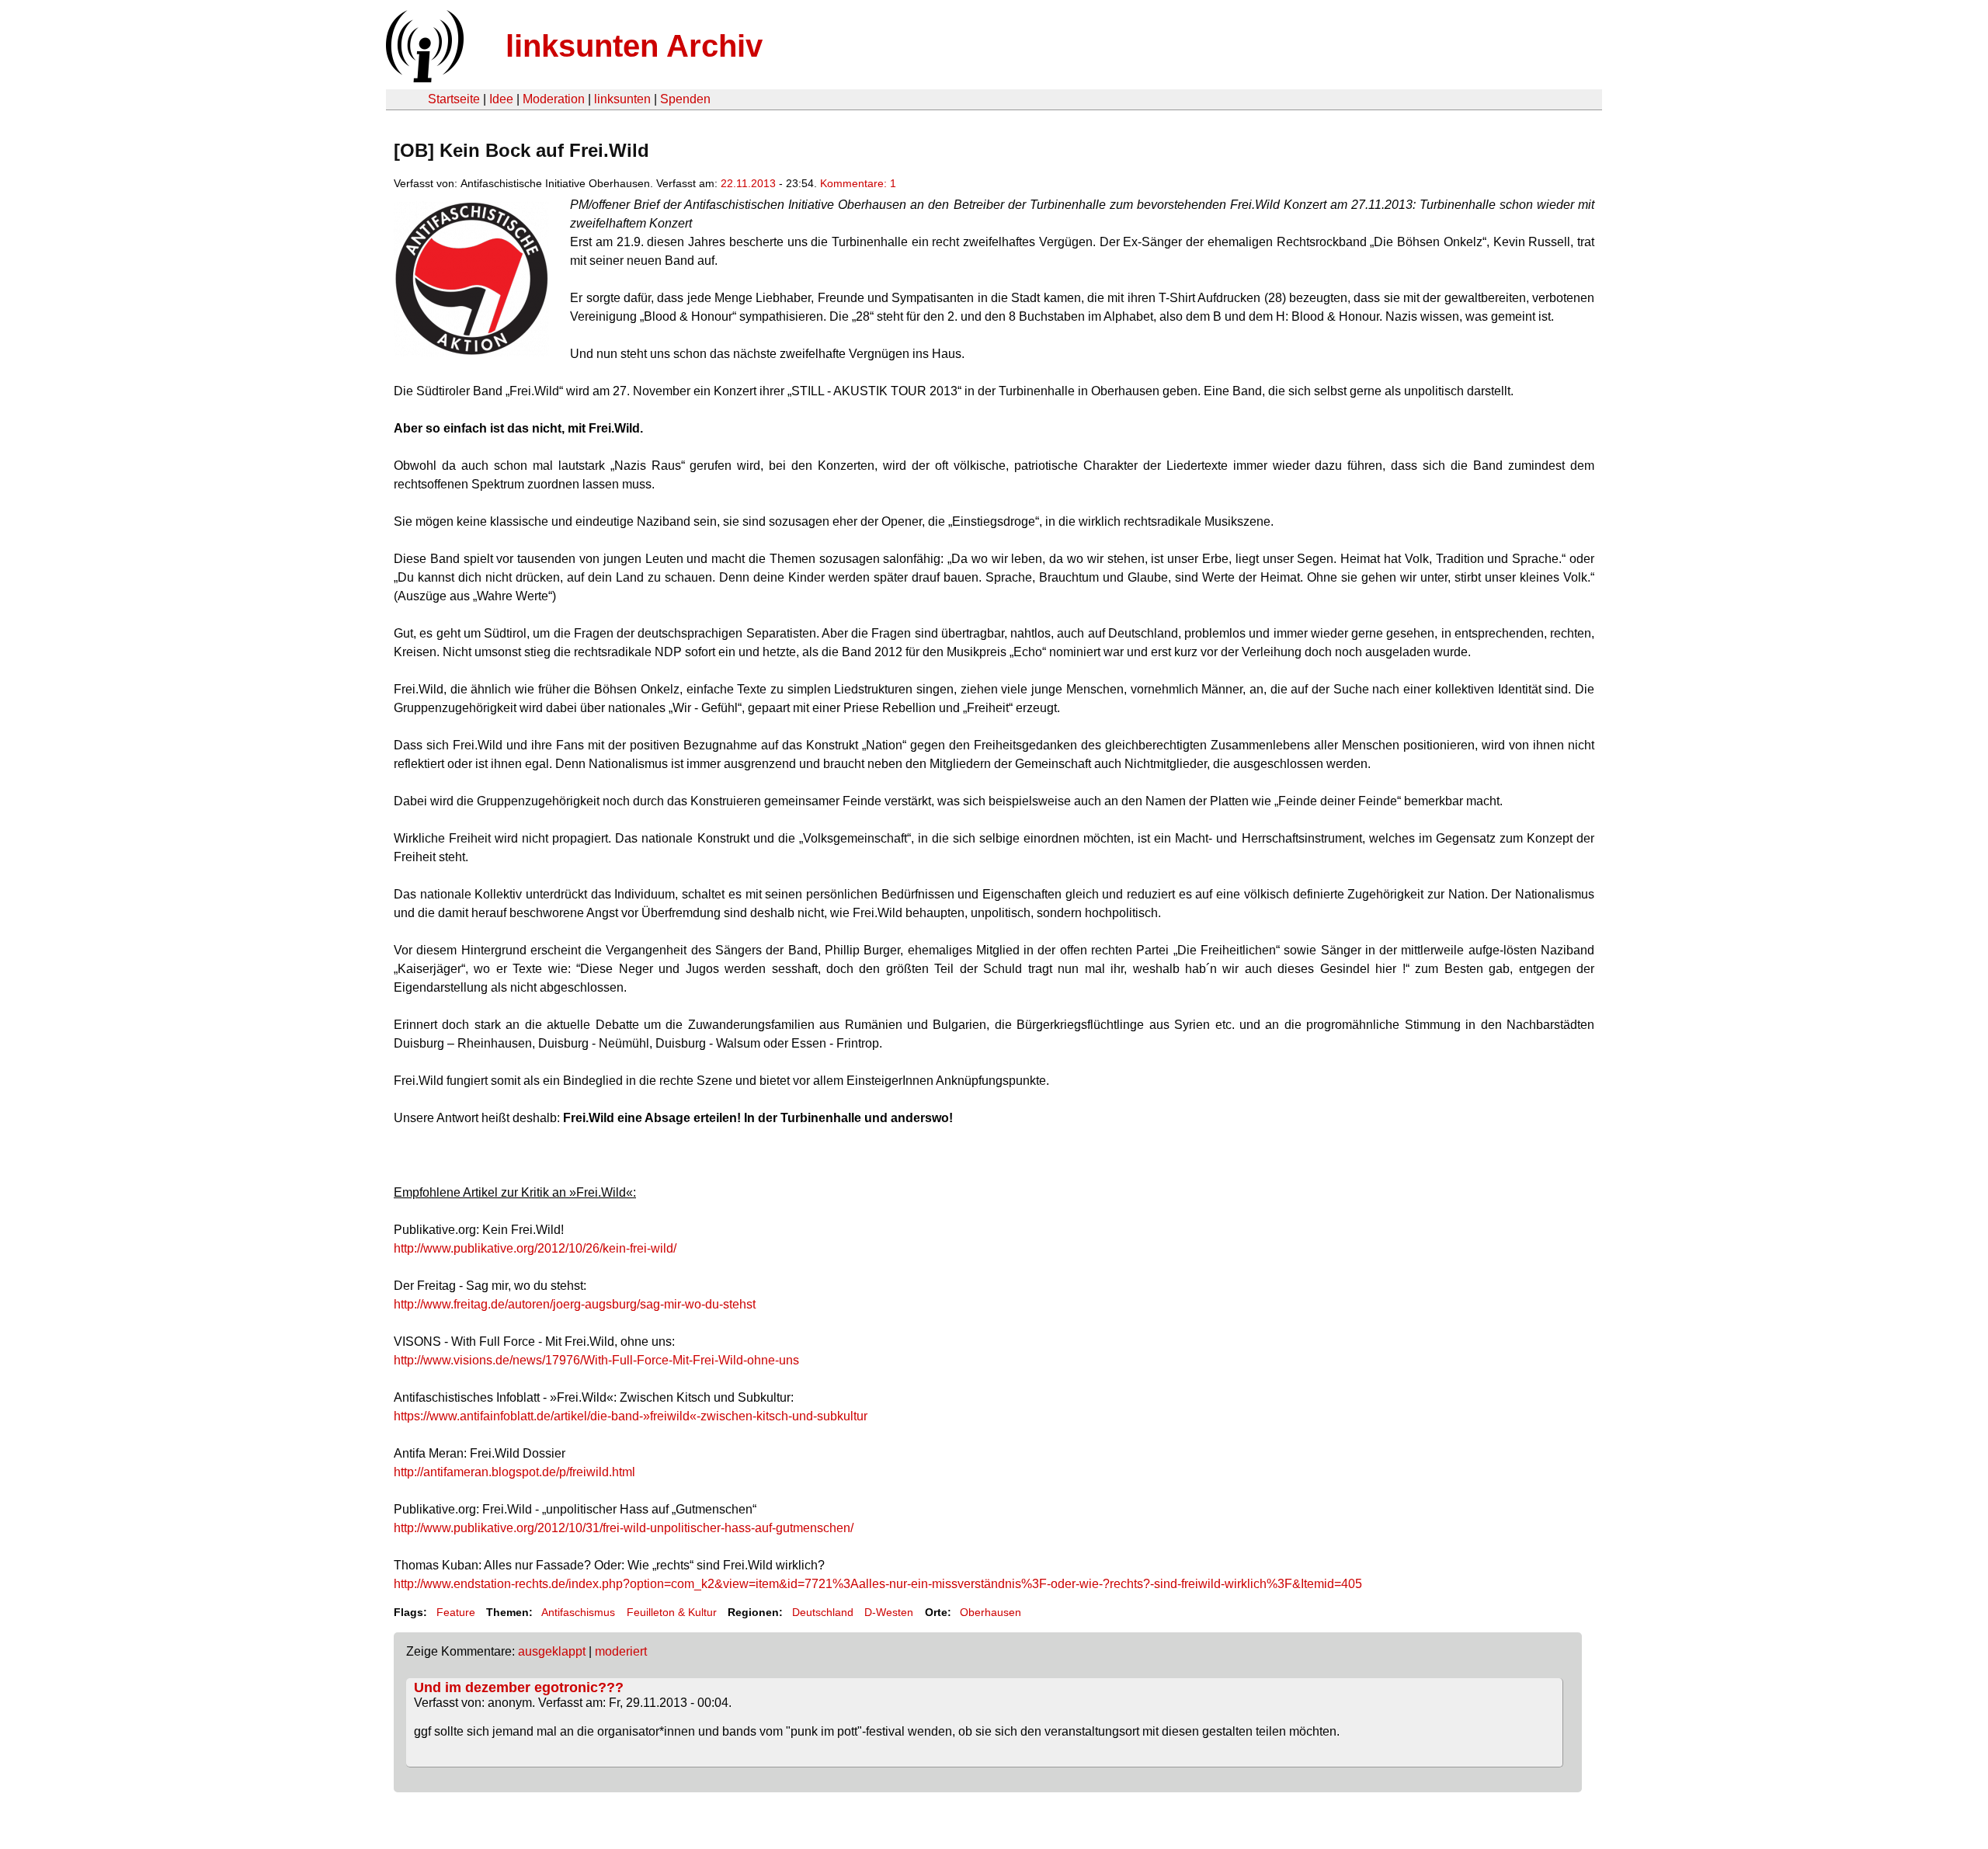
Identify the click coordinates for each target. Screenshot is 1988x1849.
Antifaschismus (578, 1612)
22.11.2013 (748, 183)
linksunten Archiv (634, 46)
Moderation (554, 99)
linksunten (622, 99)
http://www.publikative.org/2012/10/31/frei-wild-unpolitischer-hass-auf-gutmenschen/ (624, 1528)
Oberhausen (991, 1612)
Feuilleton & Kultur (672, 1612)
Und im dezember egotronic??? (519, 1687)
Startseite (454, 99)
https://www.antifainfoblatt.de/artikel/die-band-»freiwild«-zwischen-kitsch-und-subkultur (631, 1416)
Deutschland (823, 1612)
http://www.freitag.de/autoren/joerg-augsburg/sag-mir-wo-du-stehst (575, 1304)
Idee (501, 99)
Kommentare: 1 (858, 183)
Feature (456, 1612)
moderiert (621, 1651)
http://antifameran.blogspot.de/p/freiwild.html (514, 1472)
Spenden (685, 99)
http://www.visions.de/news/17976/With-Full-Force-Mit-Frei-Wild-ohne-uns (596, 1360)
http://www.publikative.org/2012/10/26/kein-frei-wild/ (535, 1248)
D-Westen (889, 1612)
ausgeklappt (552, 1651)
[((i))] (423, 78)
